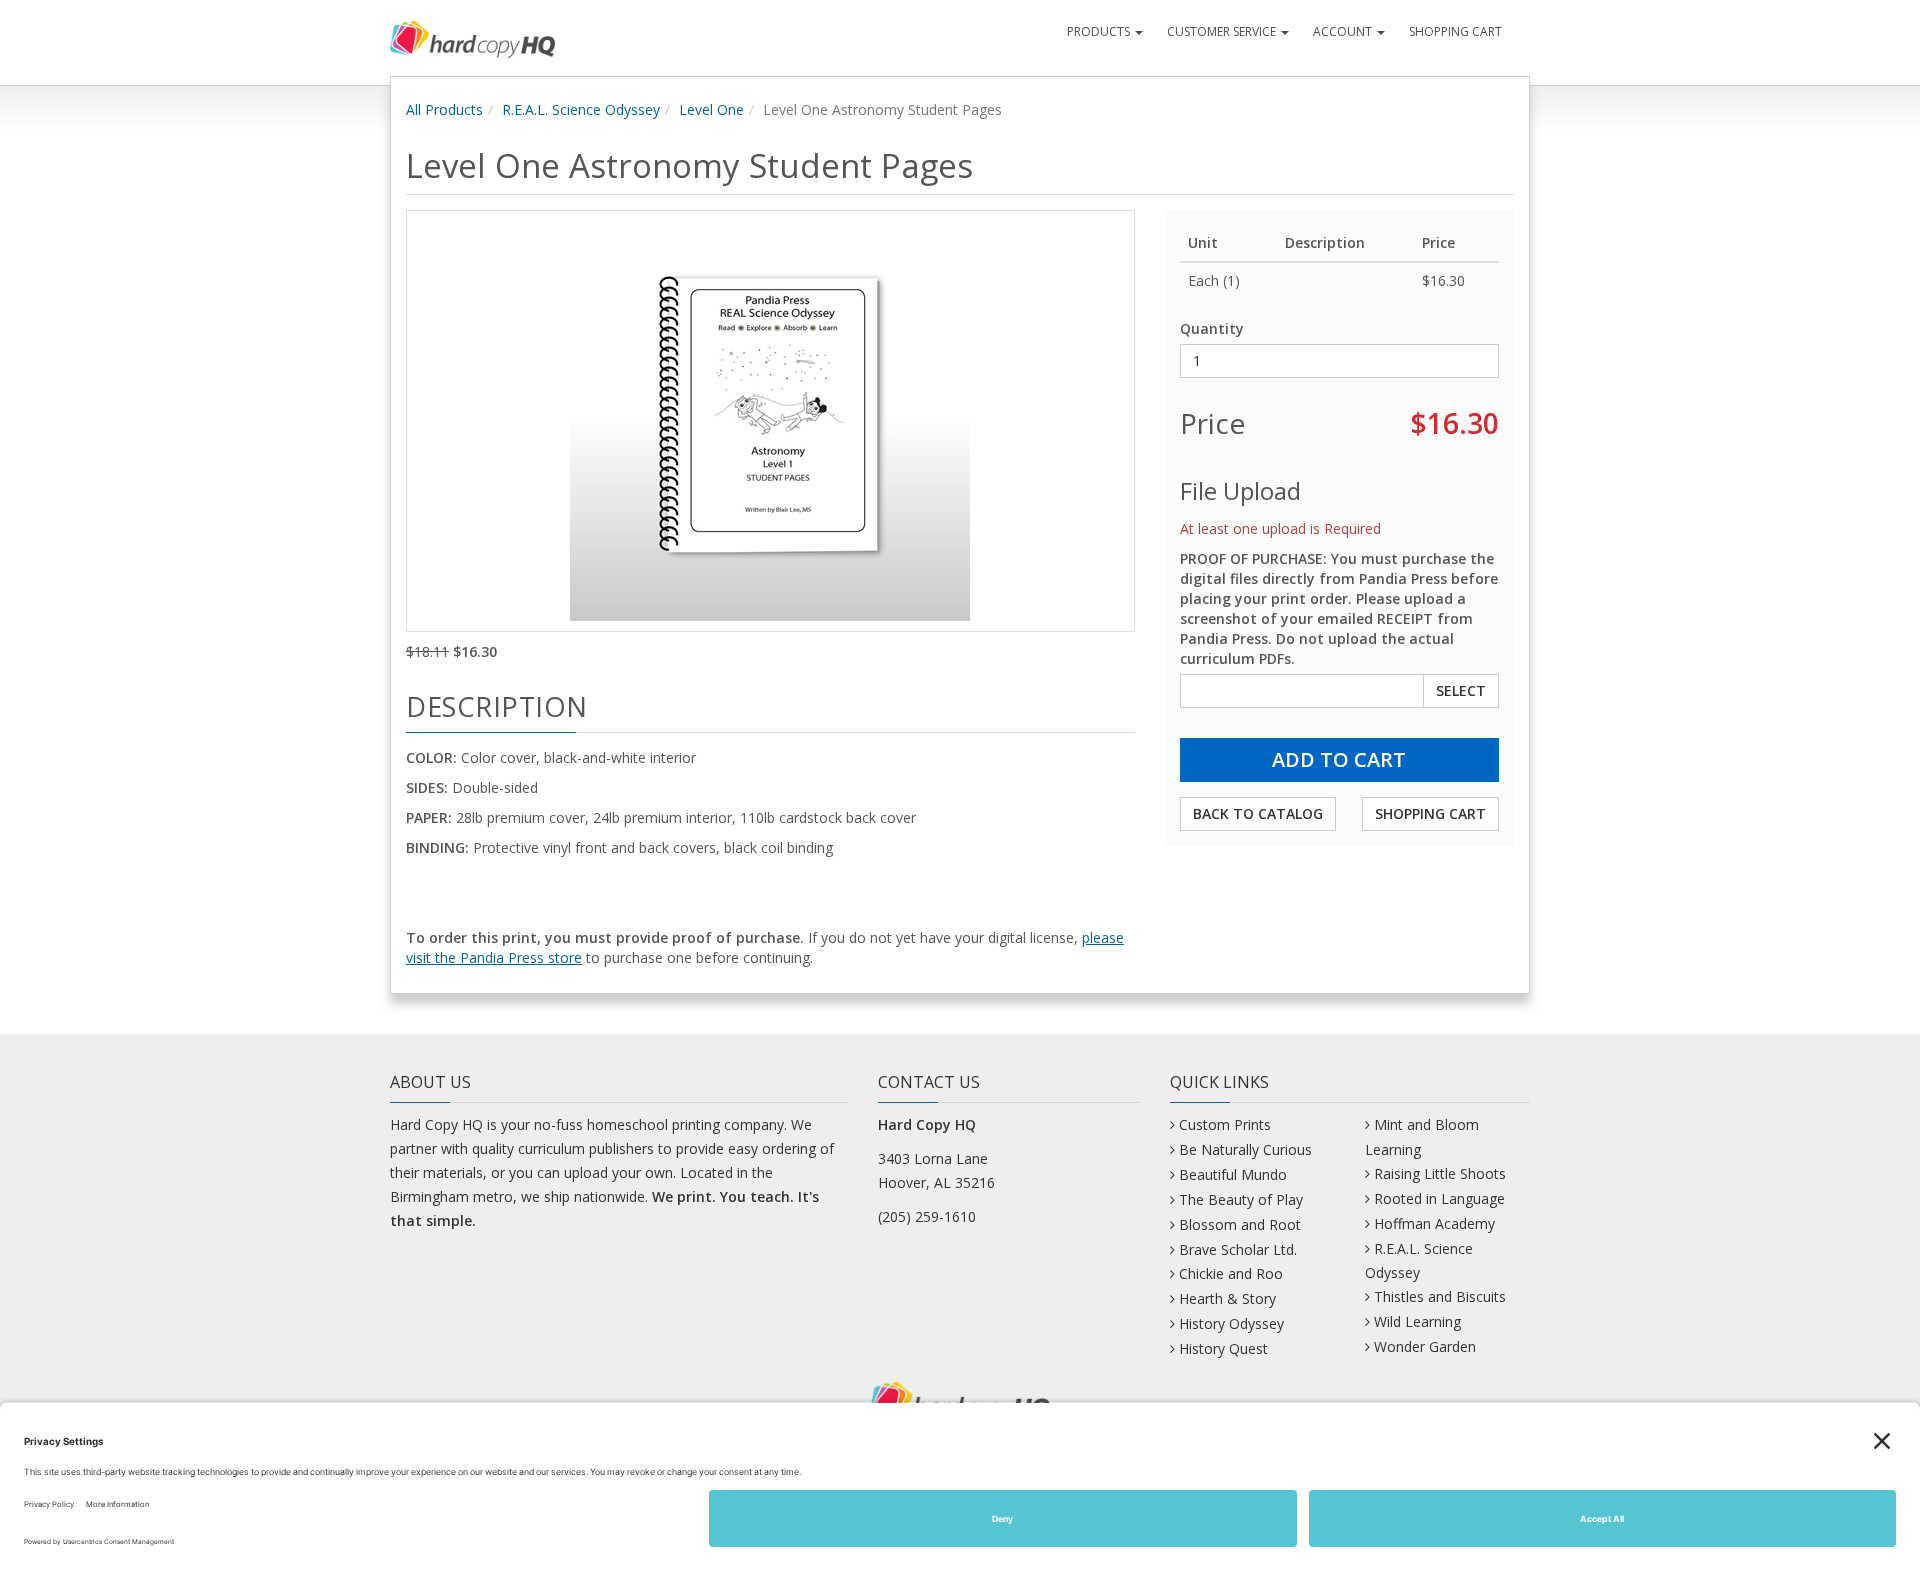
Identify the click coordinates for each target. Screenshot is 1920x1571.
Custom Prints (1225, 1124)
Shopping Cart (1455, 31)
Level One (711, 109)
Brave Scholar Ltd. (1238, 1249)
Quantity (1212, 328)
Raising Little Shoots (1440, 1173)
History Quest (1223, 1348)
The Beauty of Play (1241, 1199)
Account (1344, 31)
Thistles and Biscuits (1440, 1296)
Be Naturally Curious (1245, 1149)
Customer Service (1223, 31)
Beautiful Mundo (1233, 1174)
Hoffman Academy (1434, 1223)
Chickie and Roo (1231, 1273)
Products (1100, 31)
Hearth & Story (1227, 1298)
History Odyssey (1231, 1323)
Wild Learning (1417, 1321)
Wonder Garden (1425, 1346)
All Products (444, 109)
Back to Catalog (1258, 813)
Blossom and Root (1240, 1224)
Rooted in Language (1439, 1198)
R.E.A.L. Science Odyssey (581, 109)
